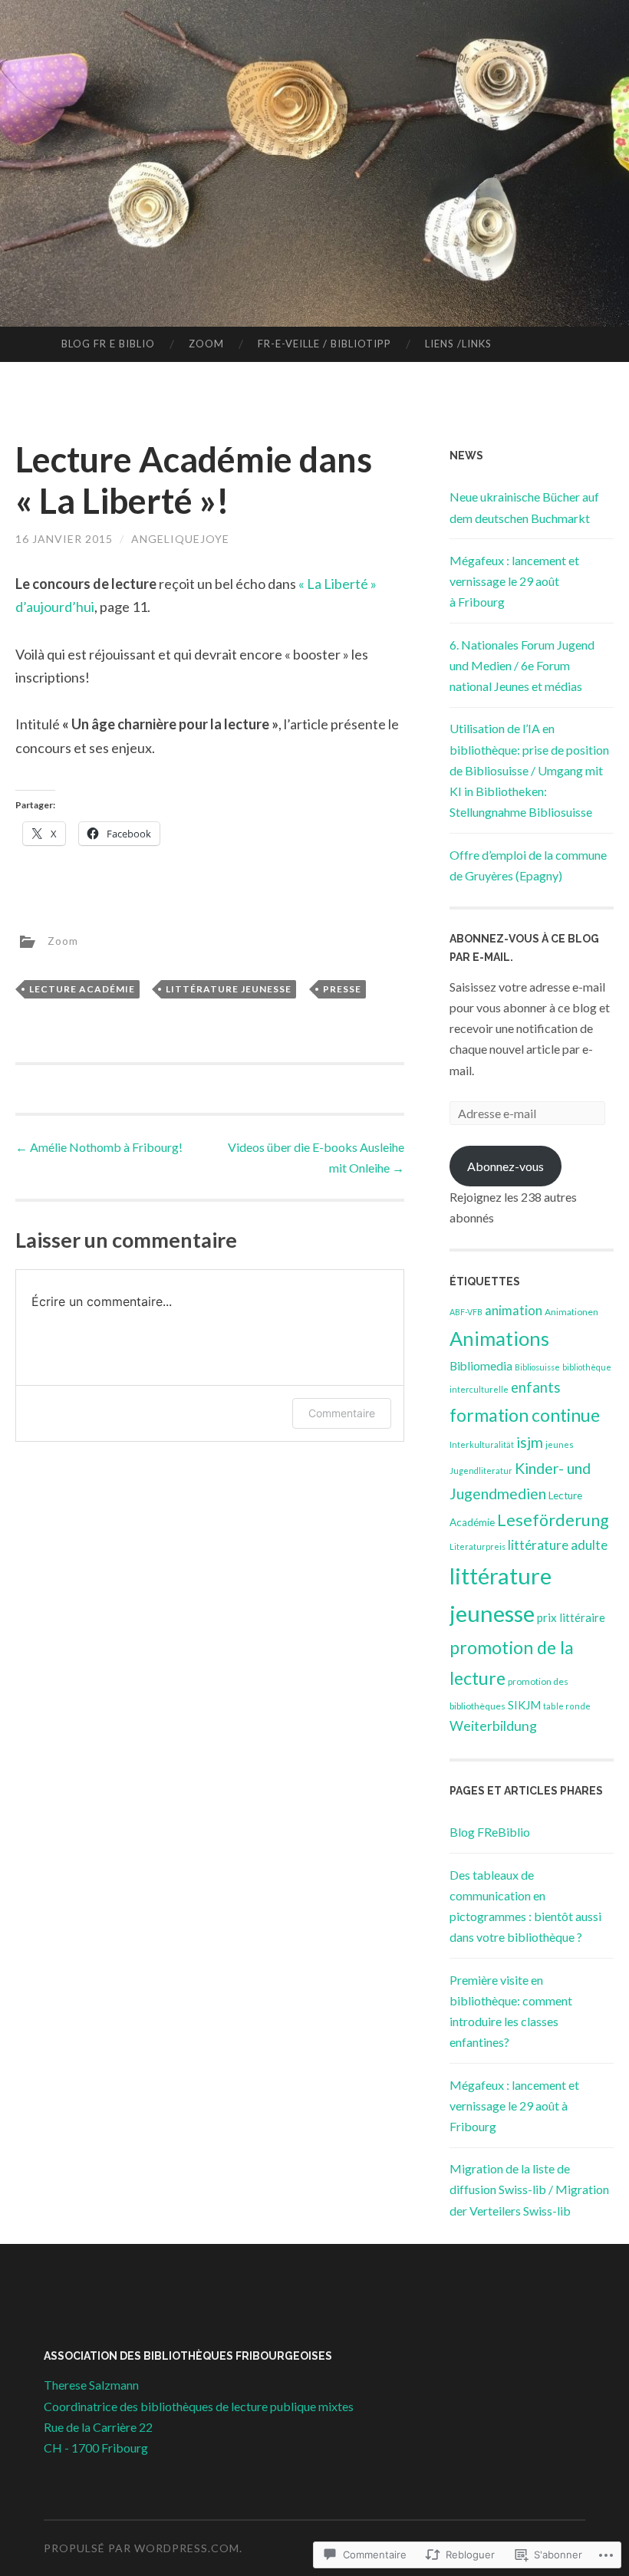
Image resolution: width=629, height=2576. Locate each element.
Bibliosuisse (537, 1367)
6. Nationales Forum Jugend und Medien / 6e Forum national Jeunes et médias (522, 665)
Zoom (206, 344)
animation (514, 1311)
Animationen (571, 1312)
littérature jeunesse (229, 989)
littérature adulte (558, 1545)
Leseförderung (553, 1520)
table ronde (567, 1706)
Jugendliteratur (481, 1471)
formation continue (525, 1415)
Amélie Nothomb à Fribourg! (99, 1147)
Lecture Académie (82, 989)
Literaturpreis (478, 1546)
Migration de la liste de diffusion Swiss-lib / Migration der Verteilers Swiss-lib (529, 2189)
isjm (530, 1442)
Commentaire (342, 1413)
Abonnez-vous (506, 1166)
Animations (499, 1338)
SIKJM (524, 1705)
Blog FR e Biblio (108, 344)
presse (342, 989)
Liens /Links (458, 344)
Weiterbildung (493, 1726)
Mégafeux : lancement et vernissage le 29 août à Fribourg (514, 581)
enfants (535, 1387)
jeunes (560, 1444)
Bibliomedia (481, 1366)
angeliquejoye (180, 539)
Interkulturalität (482, 1444)
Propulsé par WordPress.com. (143, 2548)
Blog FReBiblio (490, 1832)
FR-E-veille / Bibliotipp (324, 344)
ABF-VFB (466, 1312)
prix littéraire (571, 1617)
